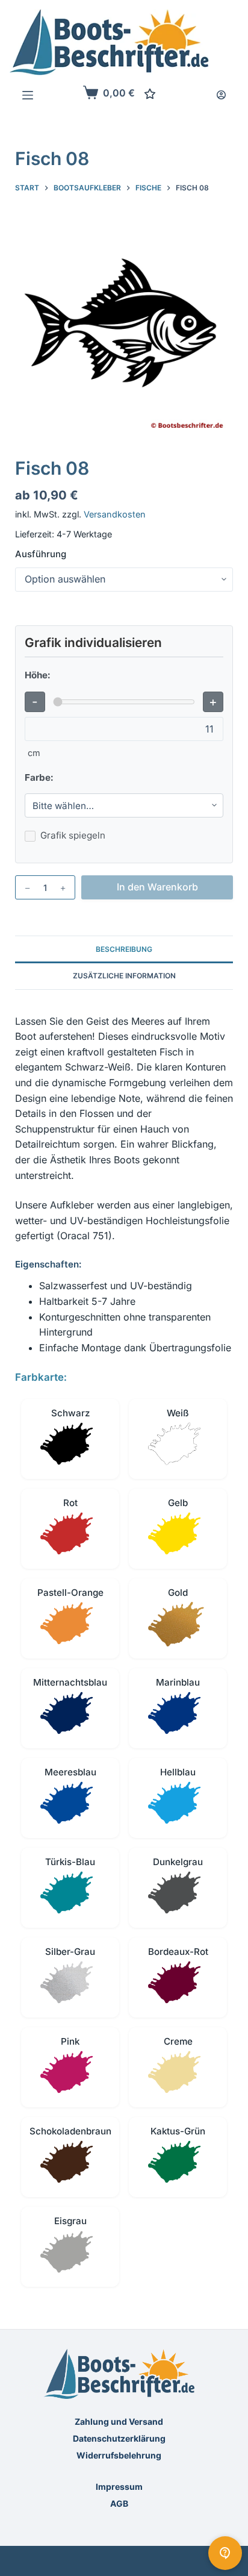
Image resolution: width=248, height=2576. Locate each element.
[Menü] (28, 95)
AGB (119, 2503)
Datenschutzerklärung (119, 2438)
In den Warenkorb (157, 887)
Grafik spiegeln (73, 835)
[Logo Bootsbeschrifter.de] (109, 42)
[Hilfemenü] (225, 2553)
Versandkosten (115, 514)
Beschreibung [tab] (124, 949)
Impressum (119, 2487)
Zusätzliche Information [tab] (124, 976)
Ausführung (41, 554)
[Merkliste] (150, 94)
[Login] (221, 95)
